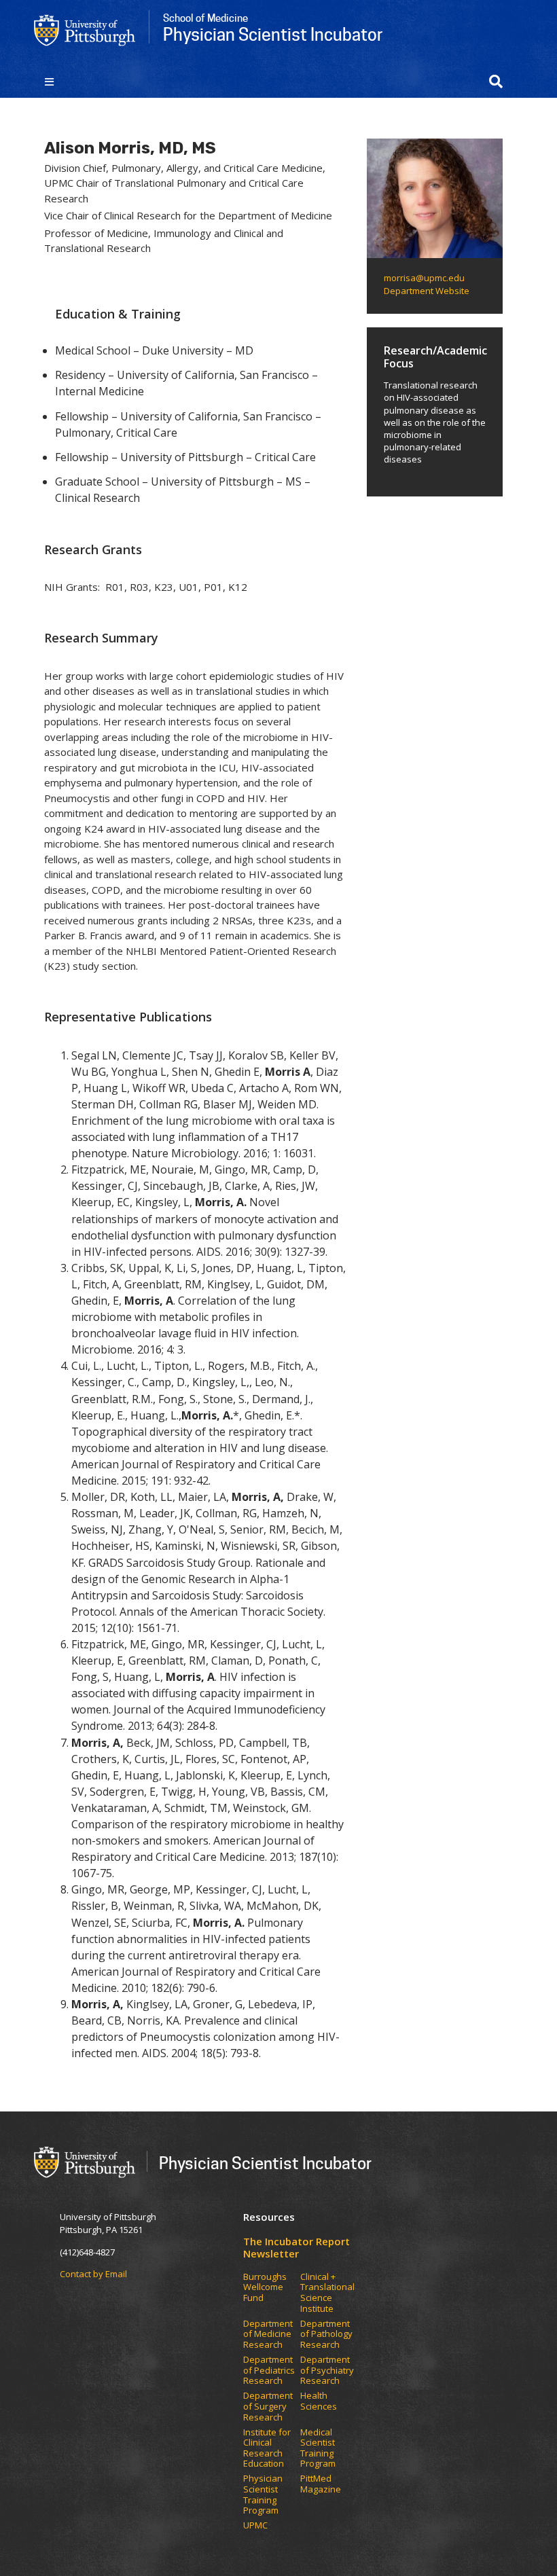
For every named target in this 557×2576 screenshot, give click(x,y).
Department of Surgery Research (268, 2407)
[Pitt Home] (85, 29)
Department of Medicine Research (268, 2335)
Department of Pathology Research (326, 2335)
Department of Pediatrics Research (269, 2371)
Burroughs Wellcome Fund (265, 2288)
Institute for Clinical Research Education (267, 2448)
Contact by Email (93, 2274)
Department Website (427, 291)
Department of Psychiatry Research (327, 2371)
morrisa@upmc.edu (424, 278)
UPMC (255, 2526)
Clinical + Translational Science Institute (327, 2293)
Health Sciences (319, 2401)
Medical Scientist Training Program (318, 2448)
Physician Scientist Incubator (265, 2163)
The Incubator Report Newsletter (297, 2247)
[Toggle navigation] (49, 81)
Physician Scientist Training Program (263, 2495)
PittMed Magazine (321, 2484)
